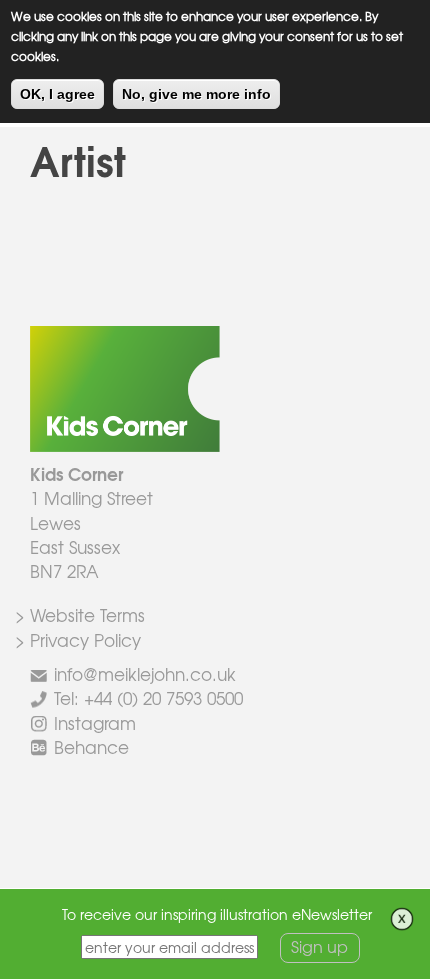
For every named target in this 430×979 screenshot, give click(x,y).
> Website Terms (80, 614)
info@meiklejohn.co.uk (145, 673)
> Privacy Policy (78, 639)
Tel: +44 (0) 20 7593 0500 (148, 697)
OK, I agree (57, 94)
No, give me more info (196, 94)
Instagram (95, 722)
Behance (91, 746)
